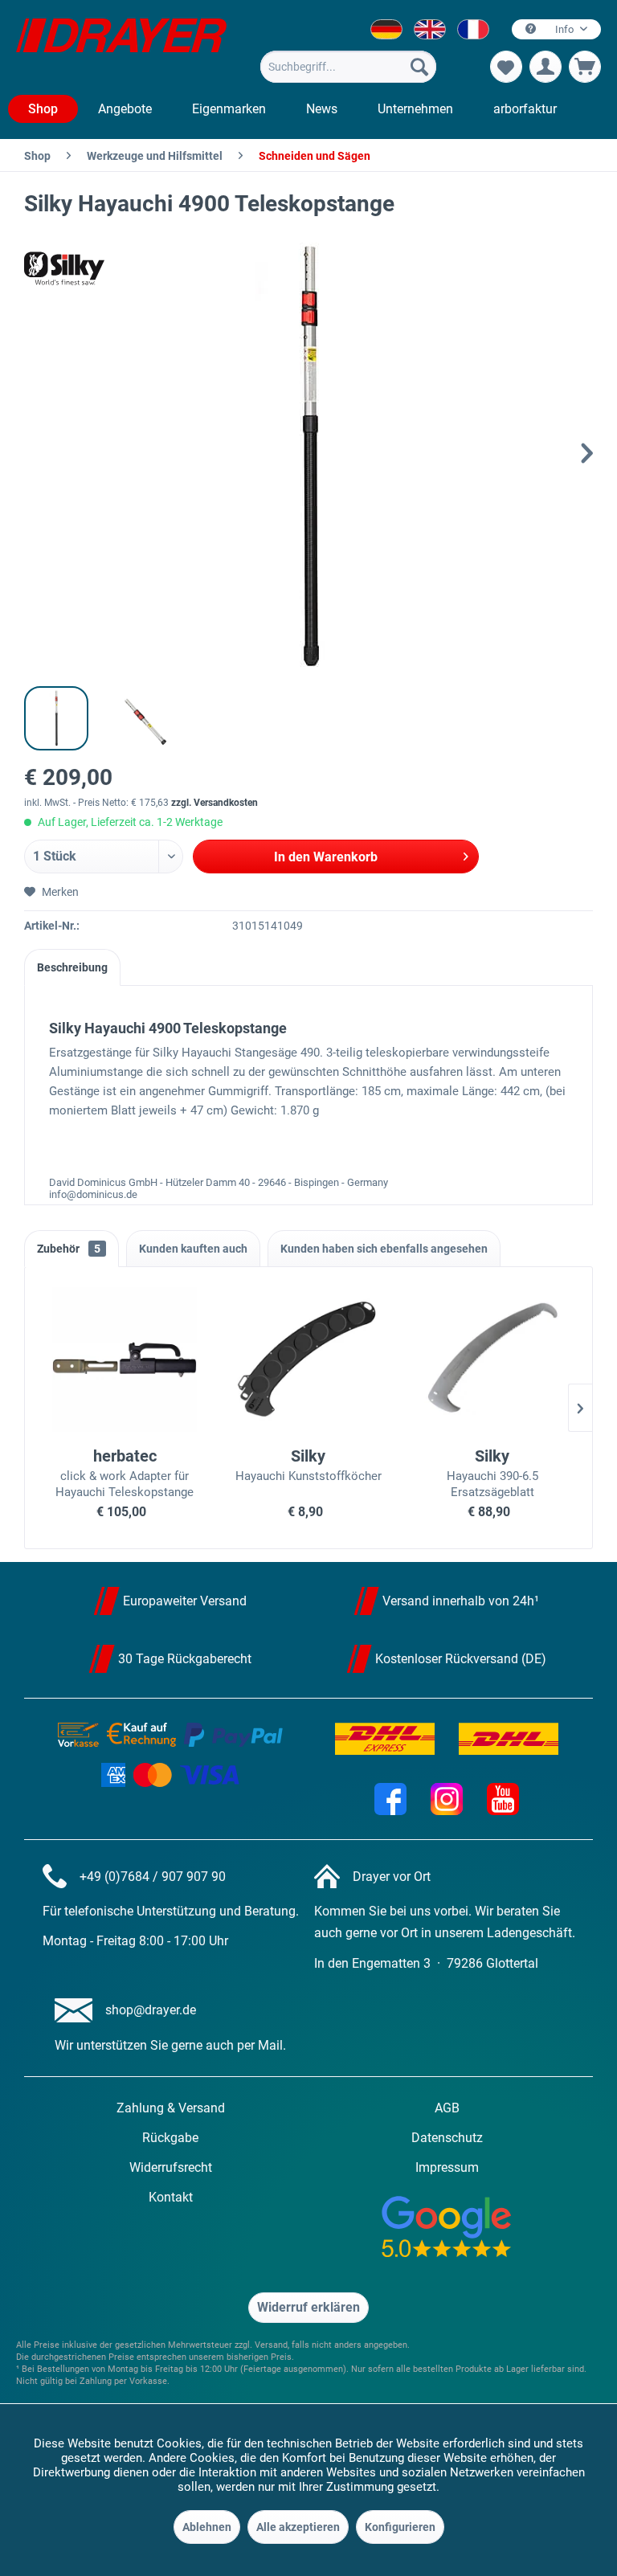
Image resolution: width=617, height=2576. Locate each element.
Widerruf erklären (308, 2307)
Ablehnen (207, 2527)
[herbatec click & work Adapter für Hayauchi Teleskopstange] (125, 1360)
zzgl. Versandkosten (215, 803)
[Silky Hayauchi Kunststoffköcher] (309, 1360)
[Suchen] (419, 67)
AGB (447, 2108)
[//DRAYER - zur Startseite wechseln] (121, 47)
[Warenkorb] (585, 67)
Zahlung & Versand (171, 2108)
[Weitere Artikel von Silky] (64, 268)
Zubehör (69, 1249)
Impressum (447, 2167)
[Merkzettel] (506, 67)
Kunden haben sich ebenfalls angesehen (384, 1249)
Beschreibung (72, 967)
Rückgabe (170, 2138)
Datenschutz (447, 2138)
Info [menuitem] (564, 29)
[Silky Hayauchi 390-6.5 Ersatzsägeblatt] (492, 1360)
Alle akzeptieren (298, 2527)
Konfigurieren (400, 2527)
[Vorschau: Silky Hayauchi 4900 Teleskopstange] (56, 718)
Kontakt (171, 2197)
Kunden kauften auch (193, 1249)
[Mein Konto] (545, 67)
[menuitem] (348, 67)
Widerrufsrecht (171, 2167)
